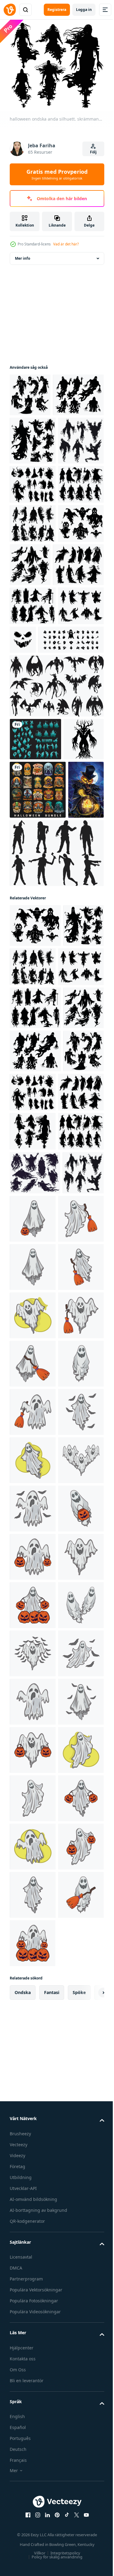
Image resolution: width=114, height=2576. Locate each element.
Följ (93, 152)
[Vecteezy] (10, 10)
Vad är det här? (66, 244)
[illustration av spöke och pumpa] (76, 1698)
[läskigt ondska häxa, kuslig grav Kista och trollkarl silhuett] (35, 948)
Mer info (22, 255)
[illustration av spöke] (33, 1746)
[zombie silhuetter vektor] (56, 1163)
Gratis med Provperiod (57, 174)
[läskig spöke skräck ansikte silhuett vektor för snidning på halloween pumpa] (71, 810)
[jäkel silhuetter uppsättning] (56, 895)
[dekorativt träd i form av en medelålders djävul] (30, 991)
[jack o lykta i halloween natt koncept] (28, 1100)
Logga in (84, 10)
